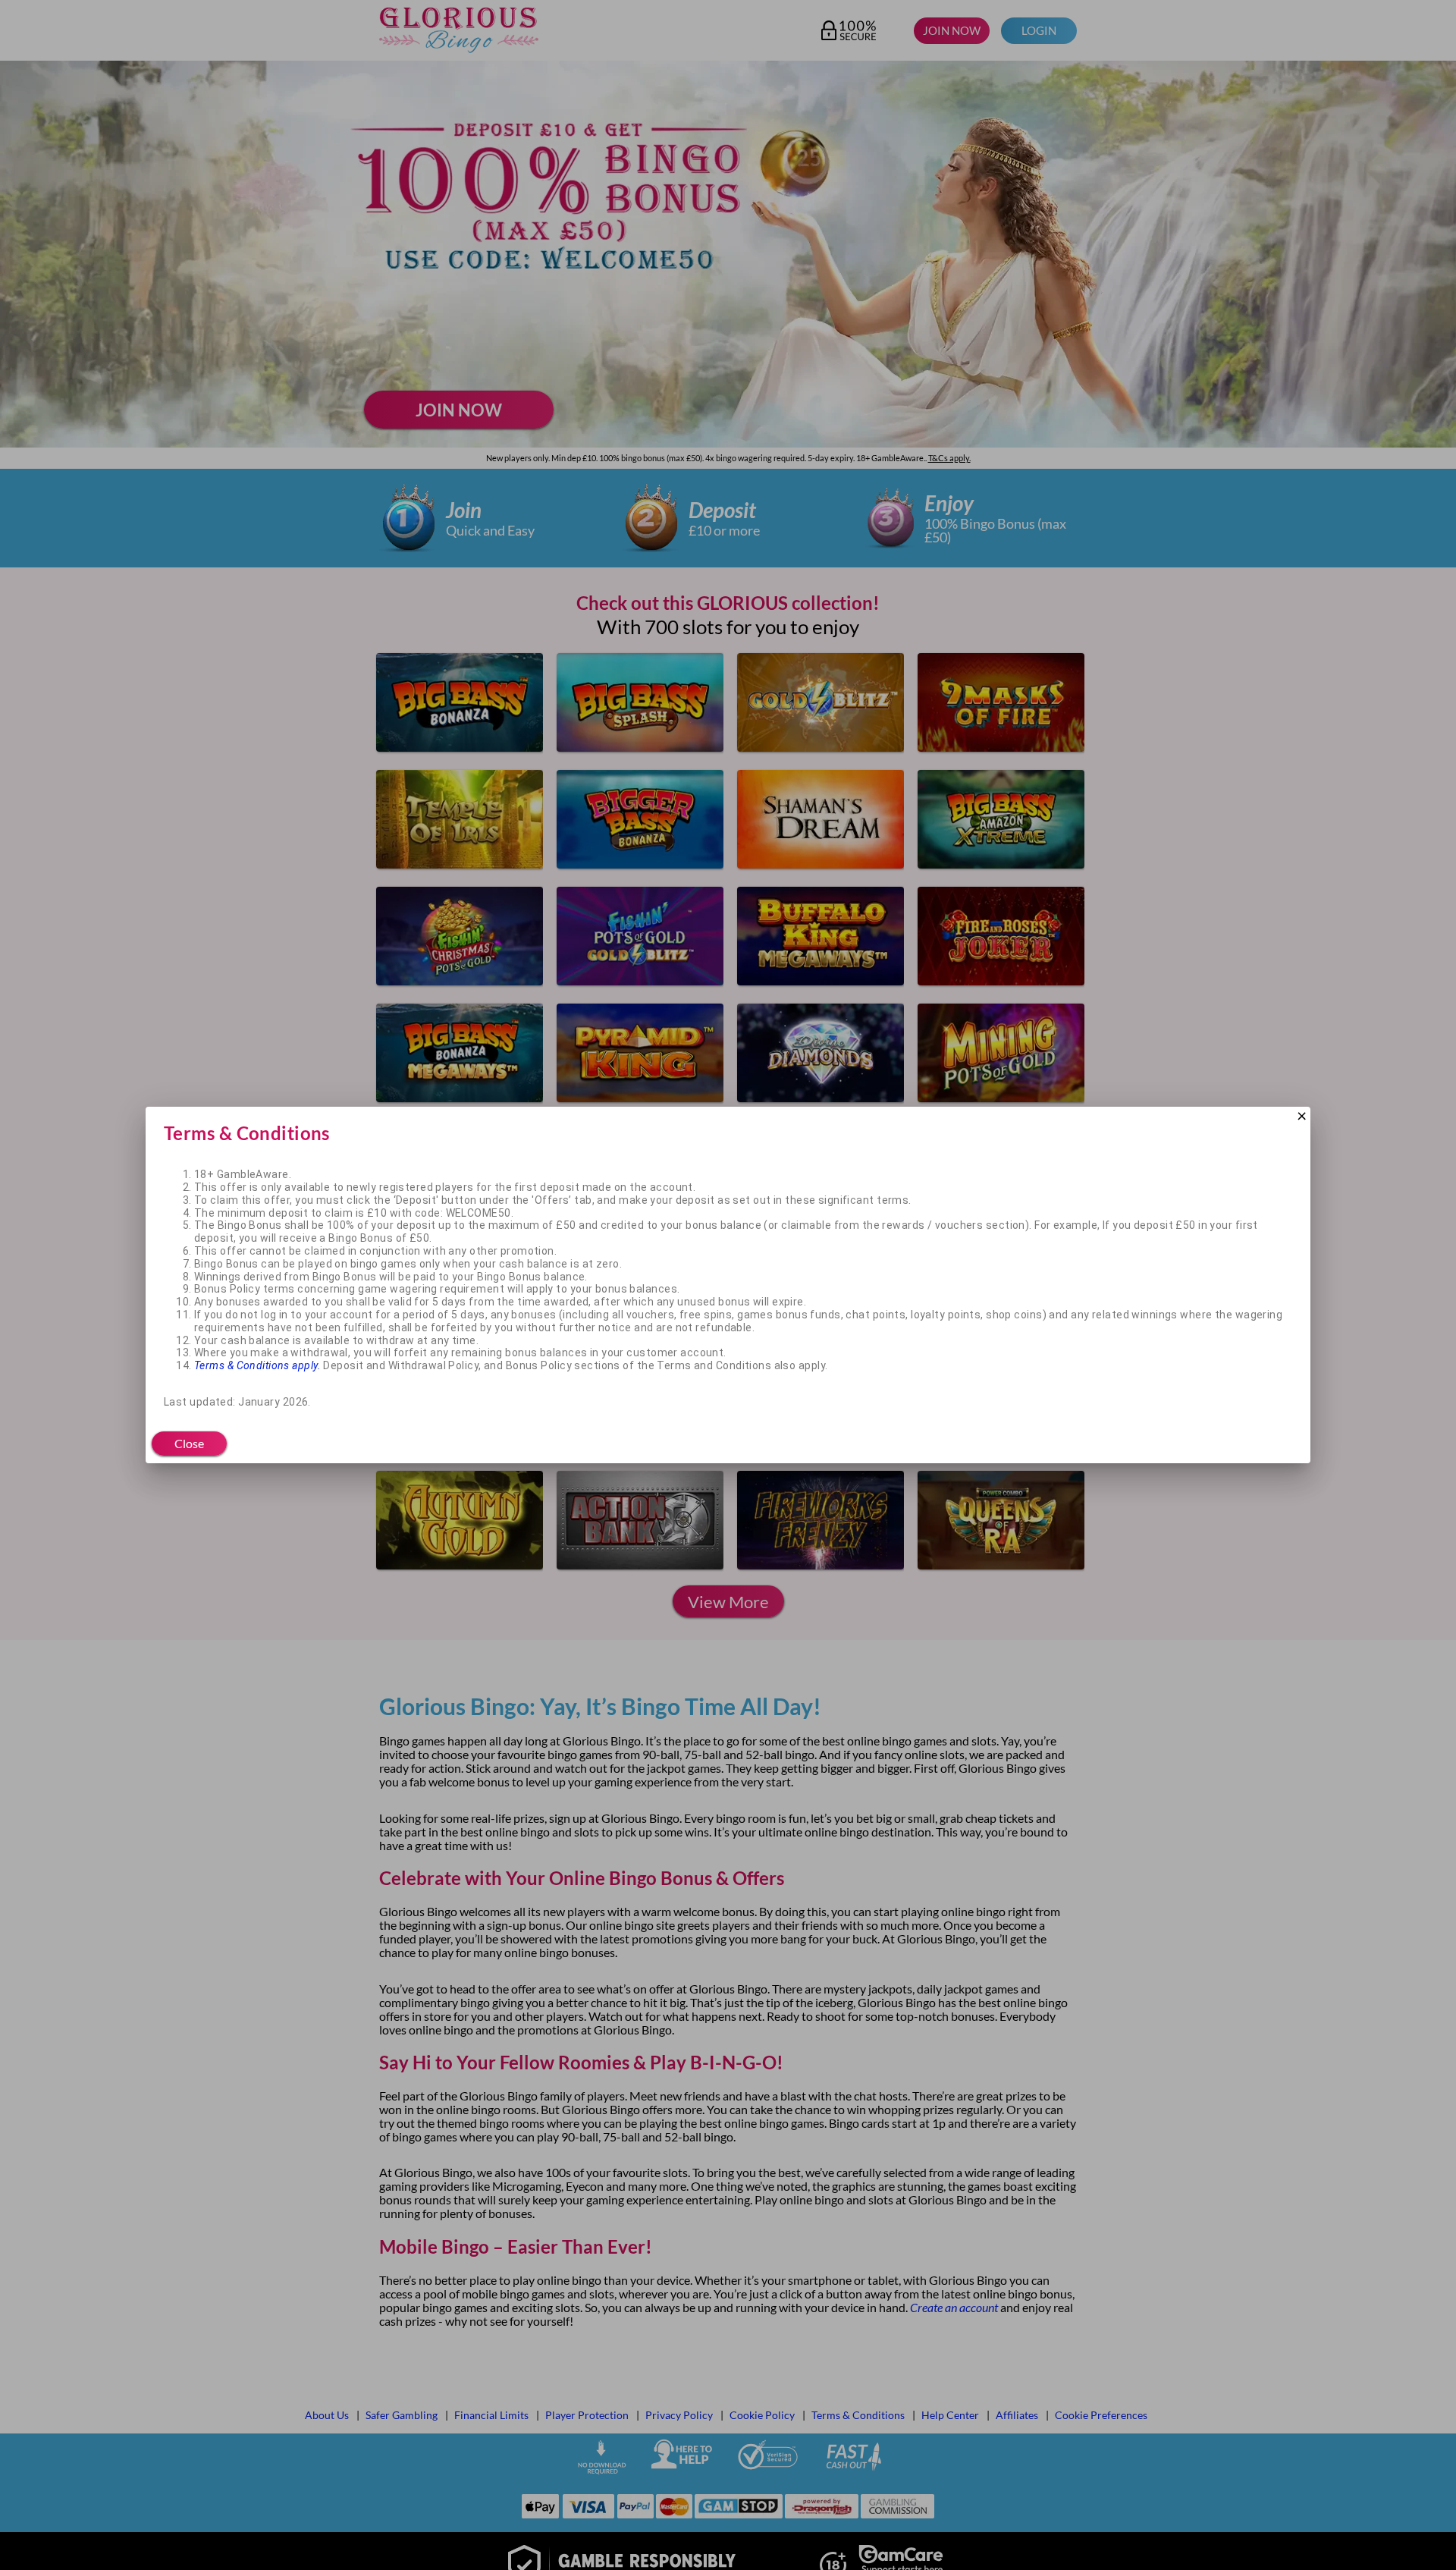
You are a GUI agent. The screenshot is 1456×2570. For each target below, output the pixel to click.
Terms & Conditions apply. (257, 1365)
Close (189, 1443)
